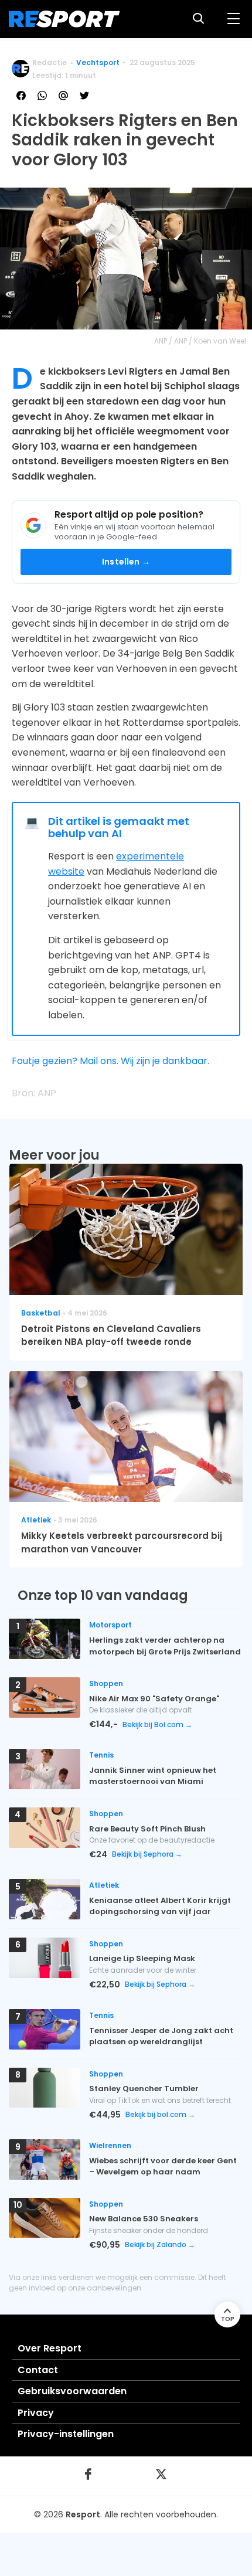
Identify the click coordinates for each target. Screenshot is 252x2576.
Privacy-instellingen (66, 2434)
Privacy (36, 2413)
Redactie (50, 62)
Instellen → (126, 562)
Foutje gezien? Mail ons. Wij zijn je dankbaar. (110, 1061)
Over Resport (50, 2348)
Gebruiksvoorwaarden (72, 2391)
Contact (38, 2370)
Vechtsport (98, 62)
